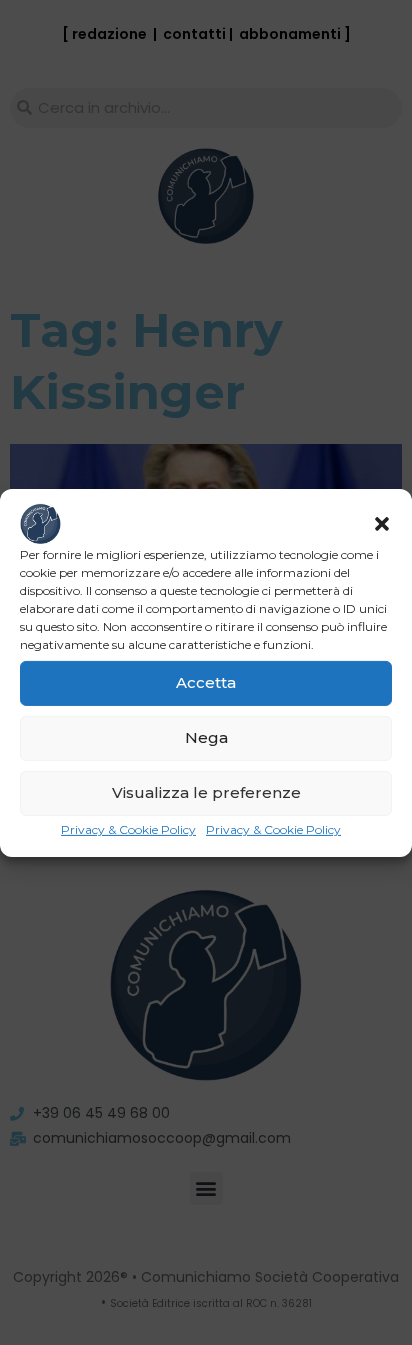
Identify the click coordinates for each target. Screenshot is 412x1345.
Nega (206, 737)
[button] (382, 523)
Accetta (206, 682)
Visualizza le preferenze (206, 792)
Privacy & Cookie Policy (128, 828)
